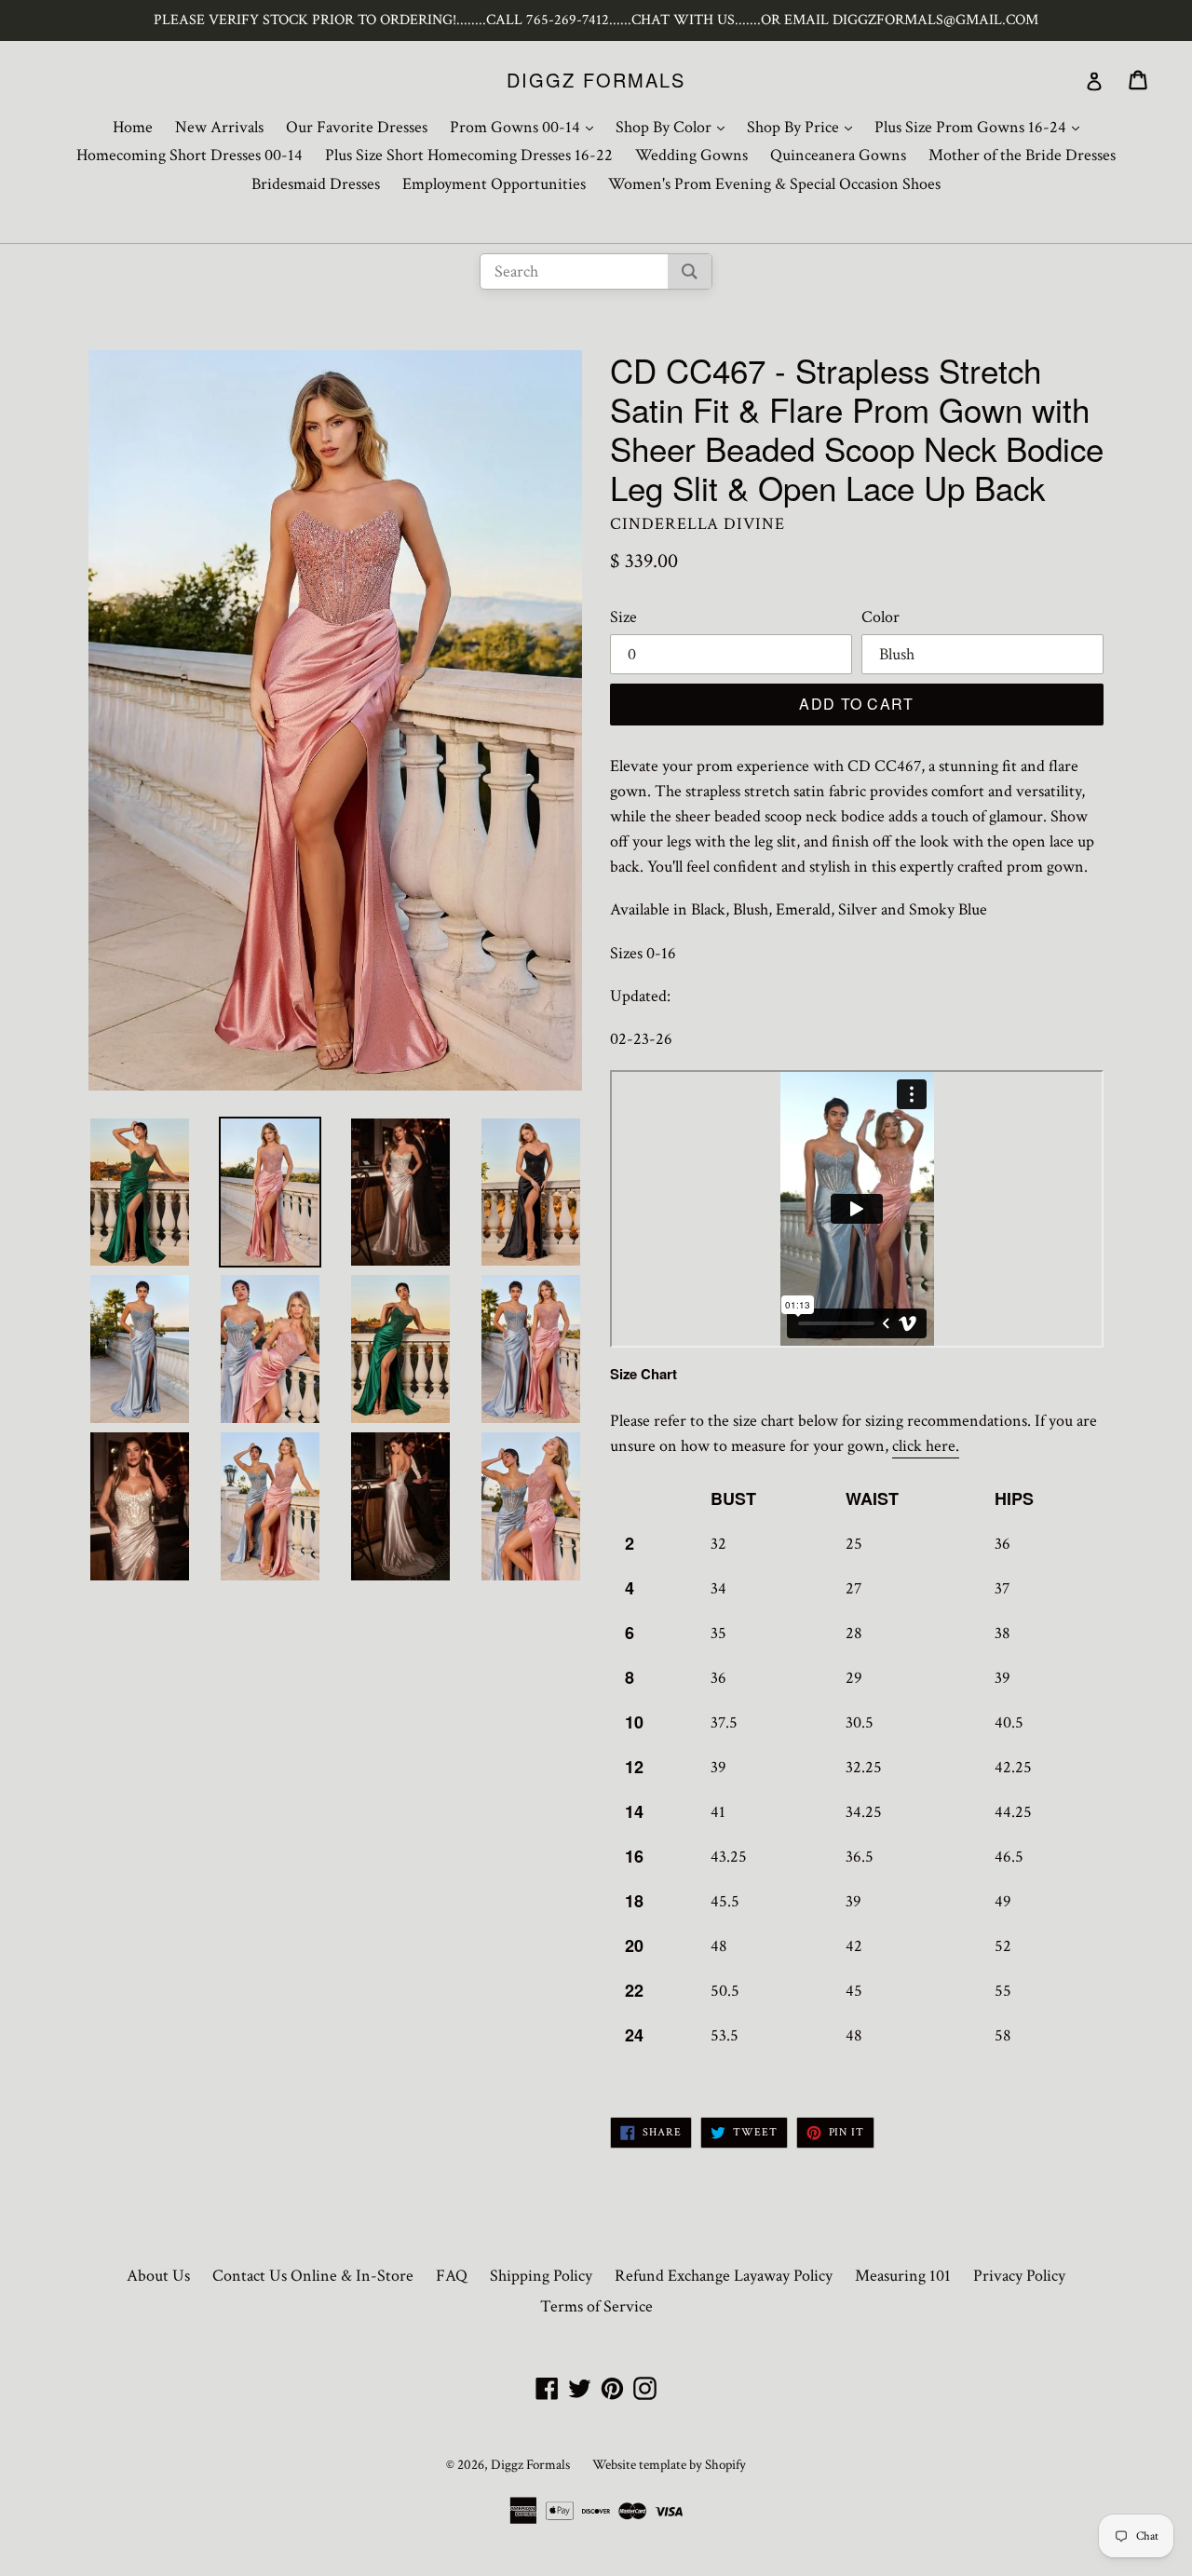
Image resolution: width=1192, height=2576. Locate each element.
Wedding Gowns (691, 155)
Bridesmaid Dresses (316, 184)
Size (623, 617)
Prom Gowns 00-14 (526, 127)
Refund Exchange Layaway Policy (724, 2276)
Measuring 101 (903, 2276)
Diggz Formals (596, 80)
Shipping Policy (541, 2276)
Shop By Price (804, 127)
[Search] (690, 271)
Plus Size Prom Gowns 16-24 (982, 127)
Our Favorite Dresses (357, 127)
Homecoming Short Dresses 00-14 (190, 155)
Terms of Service (596, 2306)
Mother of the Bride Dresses (1022, 155)
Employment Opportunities (494, 184)
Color (880, 617)
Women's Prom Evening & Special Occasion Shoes (774, 184)
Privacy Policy (1019, 2276)
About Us (158, 2276)
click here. (926, 1446)
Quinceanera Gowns (838, 155)
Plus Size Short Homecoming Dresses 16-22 (469, 155)
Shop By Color (675, 127)
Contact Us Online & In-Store (313, 2276)
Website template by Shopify (669, 2465)
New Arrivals (219, 127)
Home (133, 127)
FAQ (452, 2276)
